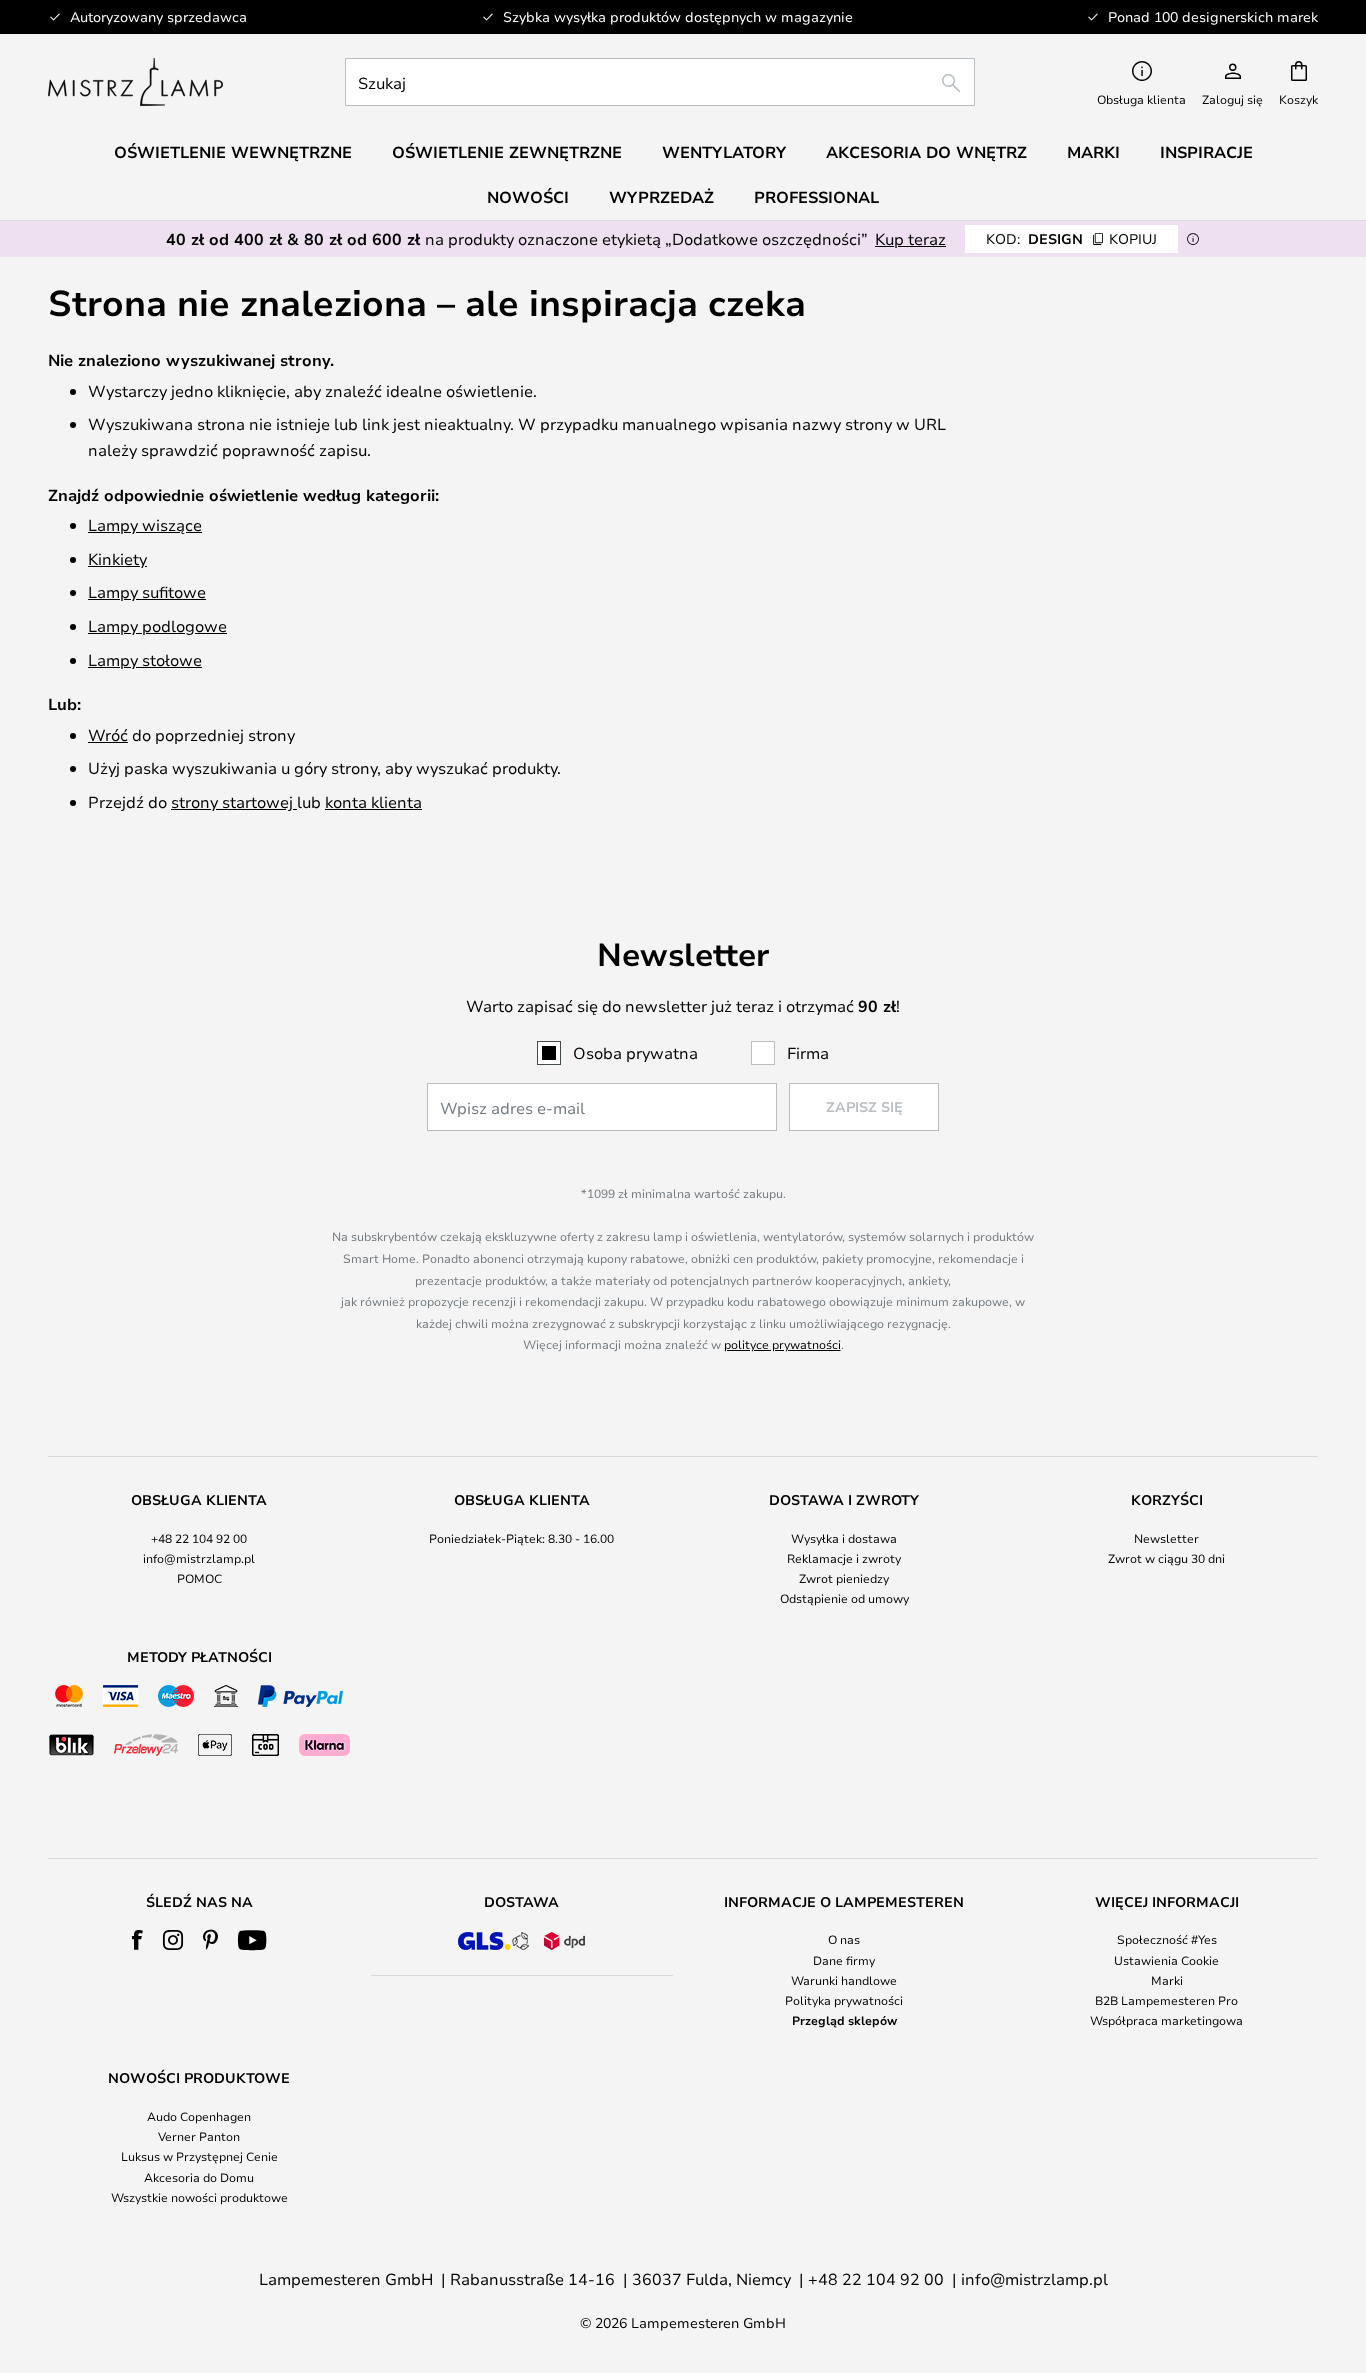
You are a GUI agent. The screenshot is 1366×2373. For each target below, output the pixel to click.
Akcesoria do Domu (199, 2177)
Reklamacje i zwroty (844, 1558)
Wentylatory (724, 152)
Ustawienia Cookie (1166, 1960)
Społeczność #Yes (1167, 1939)
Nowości (528, 197)
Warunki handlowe (844, 1980)
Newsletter (1166, 1538)
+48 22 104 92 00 (199, 1538)
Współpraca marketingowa (1166, 2020)
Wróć (108, 734)
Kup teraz (910, 238)
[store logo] (135, 82)
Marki (1167, 1980)
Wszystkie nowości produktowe (199, 2197)
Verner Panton (199, 2136)
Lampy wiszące (145, 524)
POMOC (199, 1578)
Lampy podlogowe (157, 625)
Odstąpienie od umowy (844, 1598)
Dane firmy (844, 1960)
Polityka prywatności (844, 2000)
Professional (816, 197)
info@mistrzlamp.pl (199, 1558)
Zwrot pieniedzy (844, 1578)
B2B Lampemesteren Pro (1166, 2000)
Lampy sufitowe (147, 591)
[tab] (199, 1550)
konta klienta (373, 801)
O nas (844, 1939)
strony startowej (234, 801)
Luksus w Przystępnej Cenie (199, 2156)
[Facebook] (137, 1940)
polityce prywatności (782, 1344)
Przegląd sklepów (844, 2020)
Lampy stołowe (145, 659)
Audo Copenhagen (199, 2116)
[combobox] (660, 82)
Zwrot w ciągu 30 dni (1166, 1558)
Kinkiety (117, 558)
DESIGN (1071, 238)
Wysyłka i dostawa (844, 1538)
